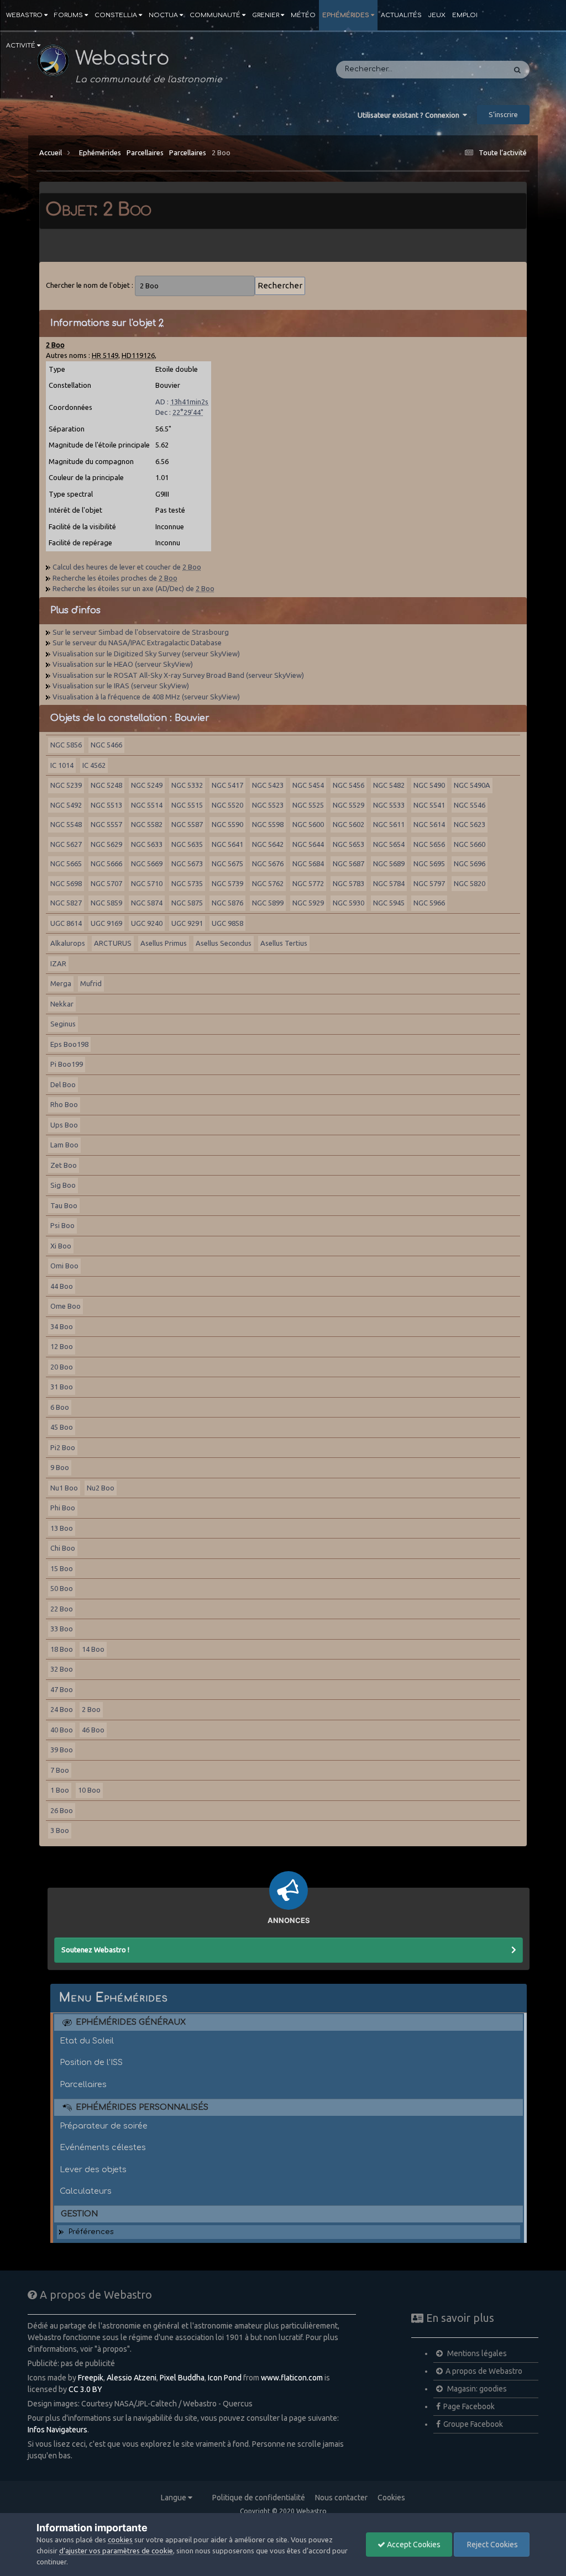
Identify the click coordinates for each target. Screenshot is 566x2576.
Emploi (465, 15)
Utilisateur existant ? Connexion (410, 115)
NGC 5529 (348, 805)
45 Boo (62, 1427)
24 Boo (62, 1709)
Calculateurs (86, 2191)
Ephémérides (346, 15)
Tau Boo (64, 1205)
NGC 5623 (470, 824)
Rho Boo (64, 1104)
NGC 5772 (308, 883)
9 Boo (60, 1467)
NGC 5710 (147, 883)
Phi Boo (63, 1508)
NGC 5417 (227, 785)
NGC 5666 (106, 863)
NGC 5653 (348, 844)
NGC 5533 (389, 805)
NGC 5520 (227, 805)
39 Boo (62, 1750)
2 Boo (221, 152)
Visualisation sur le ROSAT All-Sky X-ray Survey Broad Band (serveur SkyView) (178, 675)
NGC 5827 (66, 903)
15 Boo (62, 1568)
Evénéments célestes (103, 2147)
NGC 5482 (389, 785)
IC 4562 (94, 765)
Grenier (266, 15)
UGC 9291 (187, 923)
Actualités (401, 15)
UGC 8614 (66, 923)
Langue (174, 2498)
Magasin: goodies (476, 2389)
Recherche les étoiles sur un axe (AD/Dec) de (133, 588)
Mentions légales (476, 2353)
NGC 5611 (389, 824)
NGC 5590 (227, 824)
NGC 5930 (348, 903)
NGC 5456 (348, 785)
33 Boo (62, 1629)
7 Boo (60, 1770)
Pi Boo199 (67, 1064)
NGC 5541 (429, 805)
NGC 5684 (308, 863)
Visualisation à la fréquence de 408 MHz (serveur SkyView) (146, 697)
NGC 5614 (429, 824)
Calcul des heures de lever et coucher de (127, 567)
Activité (21, 46)
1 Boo (60, 1790)
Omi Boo (64, 1266)
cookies (120, 2540)
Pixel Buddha (182, 2378)
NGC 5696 (470, 863)
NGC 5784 (389, 883)
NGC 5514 (147, 805)
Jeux (437, 15)
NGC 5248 (106, 785)
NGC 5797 (429, 883)
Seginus (63, 1024)
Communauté (215, 15)
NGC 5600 (308, 824)
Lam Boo (64, 1145)
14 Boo (93, 1649)
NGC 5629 (106, 844)
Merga (61, 983)
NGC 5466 (106, 745)
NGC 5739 (227, 883)
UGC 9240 (147, 923)
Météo (303, 15)
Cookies (391, 2498)
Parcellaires (145, 152)
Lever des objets (93, 2169)
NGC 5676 (268, 863)
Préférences (91, 2232)
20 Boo (62, 1367)
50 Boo (62, 1588)
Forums (69, 15)
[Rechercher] (517, 70)
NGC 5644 (308, 844)
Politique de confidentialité (259, 2498)
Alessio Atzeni (132, 2378)
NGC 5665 (66, 863)
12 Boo (62, 1346)
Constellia (116, 15)
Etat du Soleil (87, 2041)
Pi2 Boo (63, 1447)
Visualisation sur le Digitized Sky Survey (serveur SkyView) (146, 654)
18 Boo (62, 1649)
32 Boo (62, 1669)
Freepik (91, 2378)
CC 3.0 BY (85, 2389)
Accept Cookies (413, 2545)
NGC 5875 (187, 903)
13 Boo (62, 1528)
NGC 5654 (389, 844)
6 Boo (60, 1407)
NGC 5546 (470, 805)
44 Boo (62, 1286)
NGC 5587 (187, 824)
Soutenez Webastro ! (95, 1950)
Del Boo (63, 1084)
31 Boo (62, 1387)
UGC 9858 (227, 923)
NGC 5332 (187, 785)
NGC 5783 (348, 883)
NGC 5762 (268, 883)
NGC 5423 (268, 785)
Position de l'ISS (91, 2062)
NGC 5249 (147, 785)
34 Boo (62, 1326)
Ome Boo (65, 1306)
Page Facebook (469, 2406)
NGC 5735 (187, 883)
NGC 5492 (66, 805)
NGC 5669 (147, 863)
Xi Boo (61, 1246)
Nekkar (62, 1004)
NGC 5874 (147, 903)
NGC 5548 (66, 824)
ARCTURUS (113, 943)
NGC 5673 (187, 863)
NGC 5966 (429, 903)
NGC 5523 (268, 805)
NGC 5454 (308, 785)
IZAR (58, 963)
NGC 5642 (268, 844)
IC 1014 (62, 765)
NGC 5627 (66, 844)
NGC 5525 (308, 805)
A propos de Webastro (484, 2371)
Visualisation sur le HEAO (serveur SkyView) (123, 664)
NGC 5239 (66, 785)
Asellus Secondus (224, 943)
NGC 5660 (470, 844)
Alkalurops (68, 943)
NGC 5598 (268, 824)
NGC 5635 (187, 844)
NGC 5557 (106, 824)
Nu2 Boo (101, 1488)
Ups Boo (64, 1125)
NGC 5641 (227, 844)
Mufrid (91, 983)
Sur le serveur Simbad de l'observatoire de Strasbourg (141, 632)
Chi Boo (63, 1548)
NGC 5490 (429, 785)
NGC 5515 (187, 805)
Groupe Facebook (473, 2424)
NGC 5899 (268, 903)
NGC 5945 (389, 903)
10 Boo (89, 1790)
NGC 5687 (348, 863)
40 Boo (62, 1730)
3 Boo (60, 1830)
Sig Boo (63, 1185)
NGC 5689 (389, 863)
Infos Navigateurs (57, 2430)
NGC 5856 (66, 745)
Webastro (24, 15)
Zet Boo (64, 1165)
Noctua (163, 15)
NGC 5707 (106, 883)
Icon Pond (225, 2378)
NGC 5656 (429, 844)
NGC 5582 (147, 824)
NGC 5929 (308, 903)
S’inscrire (503, 114)
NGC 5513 (106, 805)
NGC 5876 (227, 903)
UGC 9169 (106, 923)
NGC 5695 (429, 863)
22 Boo (62, 1609)
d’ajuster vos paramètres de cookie (116, 2551)
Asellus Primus (164, 943)
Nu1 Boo (64, 1488)
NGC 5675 (227, 863)
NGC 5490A (472, 785)
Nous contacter (341, 2498)
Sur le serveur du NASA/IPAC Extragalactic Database (137, 642)
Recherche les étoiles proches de (115, 578)
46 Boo (93, 1730)
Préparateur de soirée (104, 2126)
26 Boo (62, 1810)
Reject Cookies (492, 2545)
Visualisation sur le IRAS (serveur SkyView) (121, 686)
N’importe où (468, 70)
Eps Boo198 (69, 1044)
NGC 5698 (66, 883)
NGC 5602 (348, 824)
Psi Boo (62, 1225)
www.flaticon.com (292, 2378)
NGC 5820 (470, 883)
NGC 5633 (147, 844)
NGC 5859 (106, 903)
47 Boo (62, 1689)
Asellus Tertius (284, 943)
